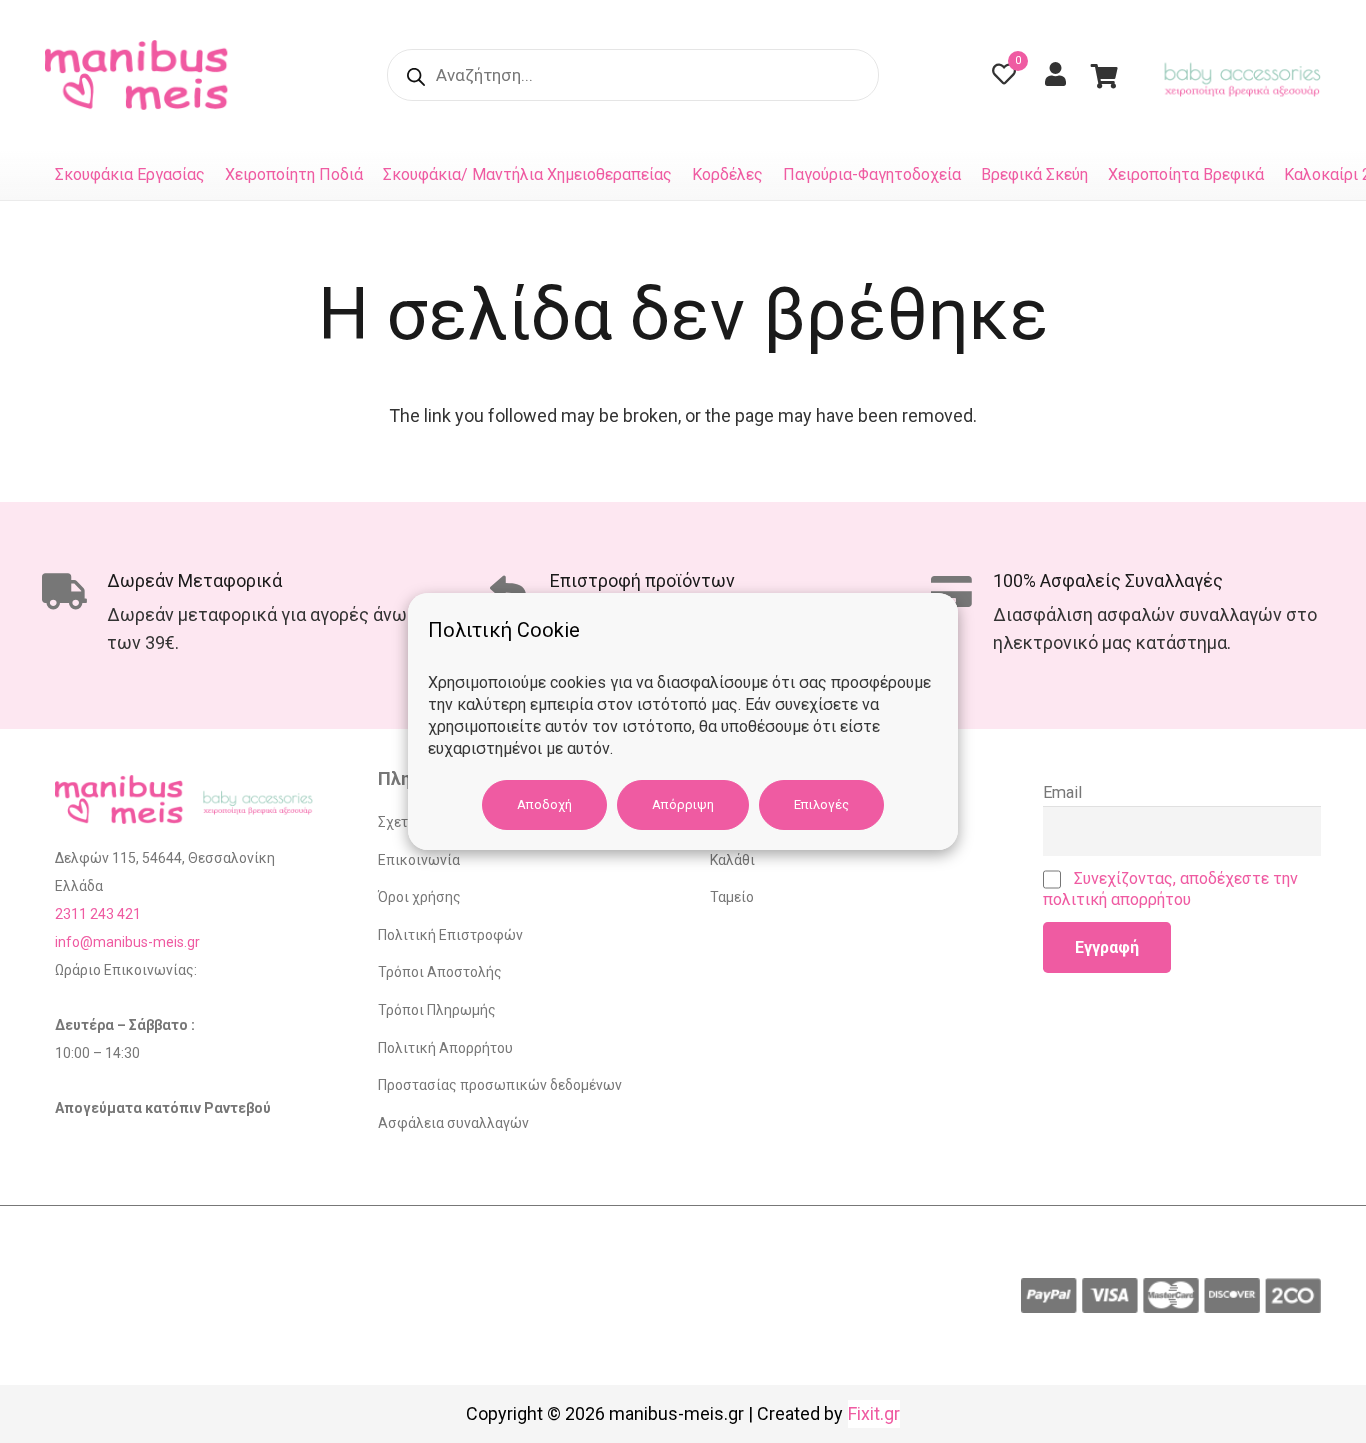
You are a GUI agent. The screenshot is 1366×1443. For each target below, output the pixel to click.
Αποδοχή (544, 804)
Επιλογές (821, 804)
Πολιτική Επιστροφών (450, 935)
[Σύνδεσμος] (141, 75)
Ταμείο (732, 897)
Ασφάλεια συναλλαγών (453, 1123)
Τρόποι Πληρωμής (437, 1010)
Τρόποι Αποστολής (440, 972)
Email (1062, 792)
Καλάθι (732, 860)
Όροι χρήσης (419, 897)
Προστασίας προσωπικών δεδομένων (500, 1085)
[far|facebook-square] (926, 75)
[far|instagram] (976, 75)
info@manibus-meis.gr (127, 942)
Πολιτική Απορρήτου (445, 1048)
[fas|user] (1060, 74)
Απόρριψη (683, 804)
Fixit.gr (874, 1413)
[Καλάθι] (1104, 75)
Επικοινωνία (419, 860)
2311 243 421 (98, 914)
